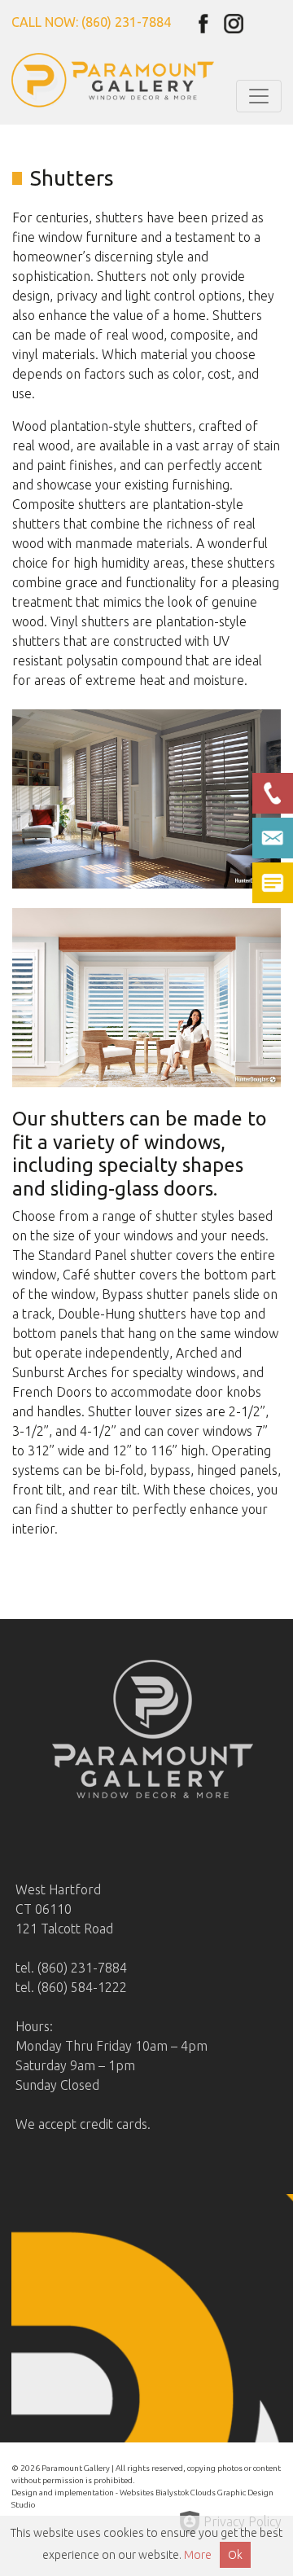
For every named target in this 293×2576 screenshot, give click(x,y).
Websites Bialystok (154, 2493)
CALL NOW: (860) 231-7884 (91, 22)
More (198, 2555)
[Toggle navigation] (259, 96)
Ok (235, 2555)
